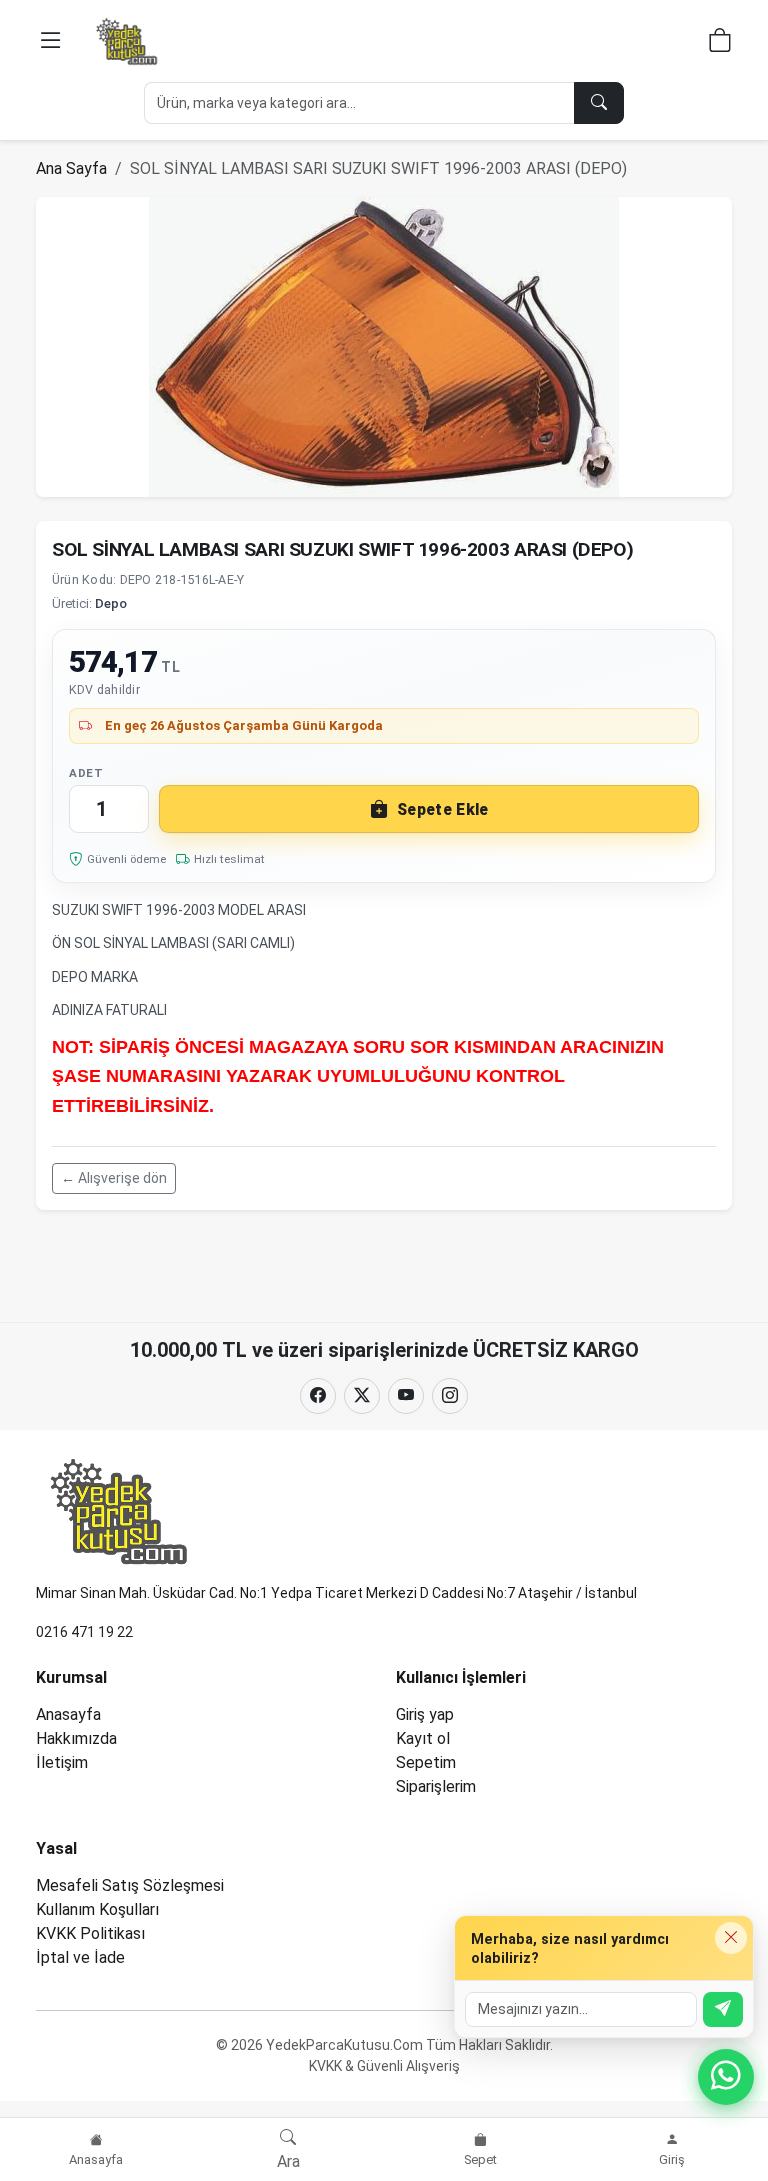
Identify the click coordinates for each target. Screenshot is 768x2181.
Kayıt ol (423, 1738)
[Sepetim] (720, 43)
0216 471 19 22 (84, 1632)
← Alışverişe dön (114, 1178)
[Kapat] (731, 1938)
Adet (86, 773)
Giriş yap (425, 1714)
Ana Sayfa (71, 168)
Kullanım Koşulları (97, 1909)
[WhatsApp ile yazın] (726, 2077)
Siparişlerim (436, 1786)
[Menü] (51, 41)
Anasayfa (68, 1714)
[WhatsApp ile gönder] (723, 2009)
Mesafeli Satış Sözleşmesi (130, 1885)
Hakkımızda (76, 1738)
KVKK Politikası (90, 1933)
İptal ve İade (80, 1957)
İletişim (62, 1762)
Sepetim (426, 1762)
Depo (111, 603)
